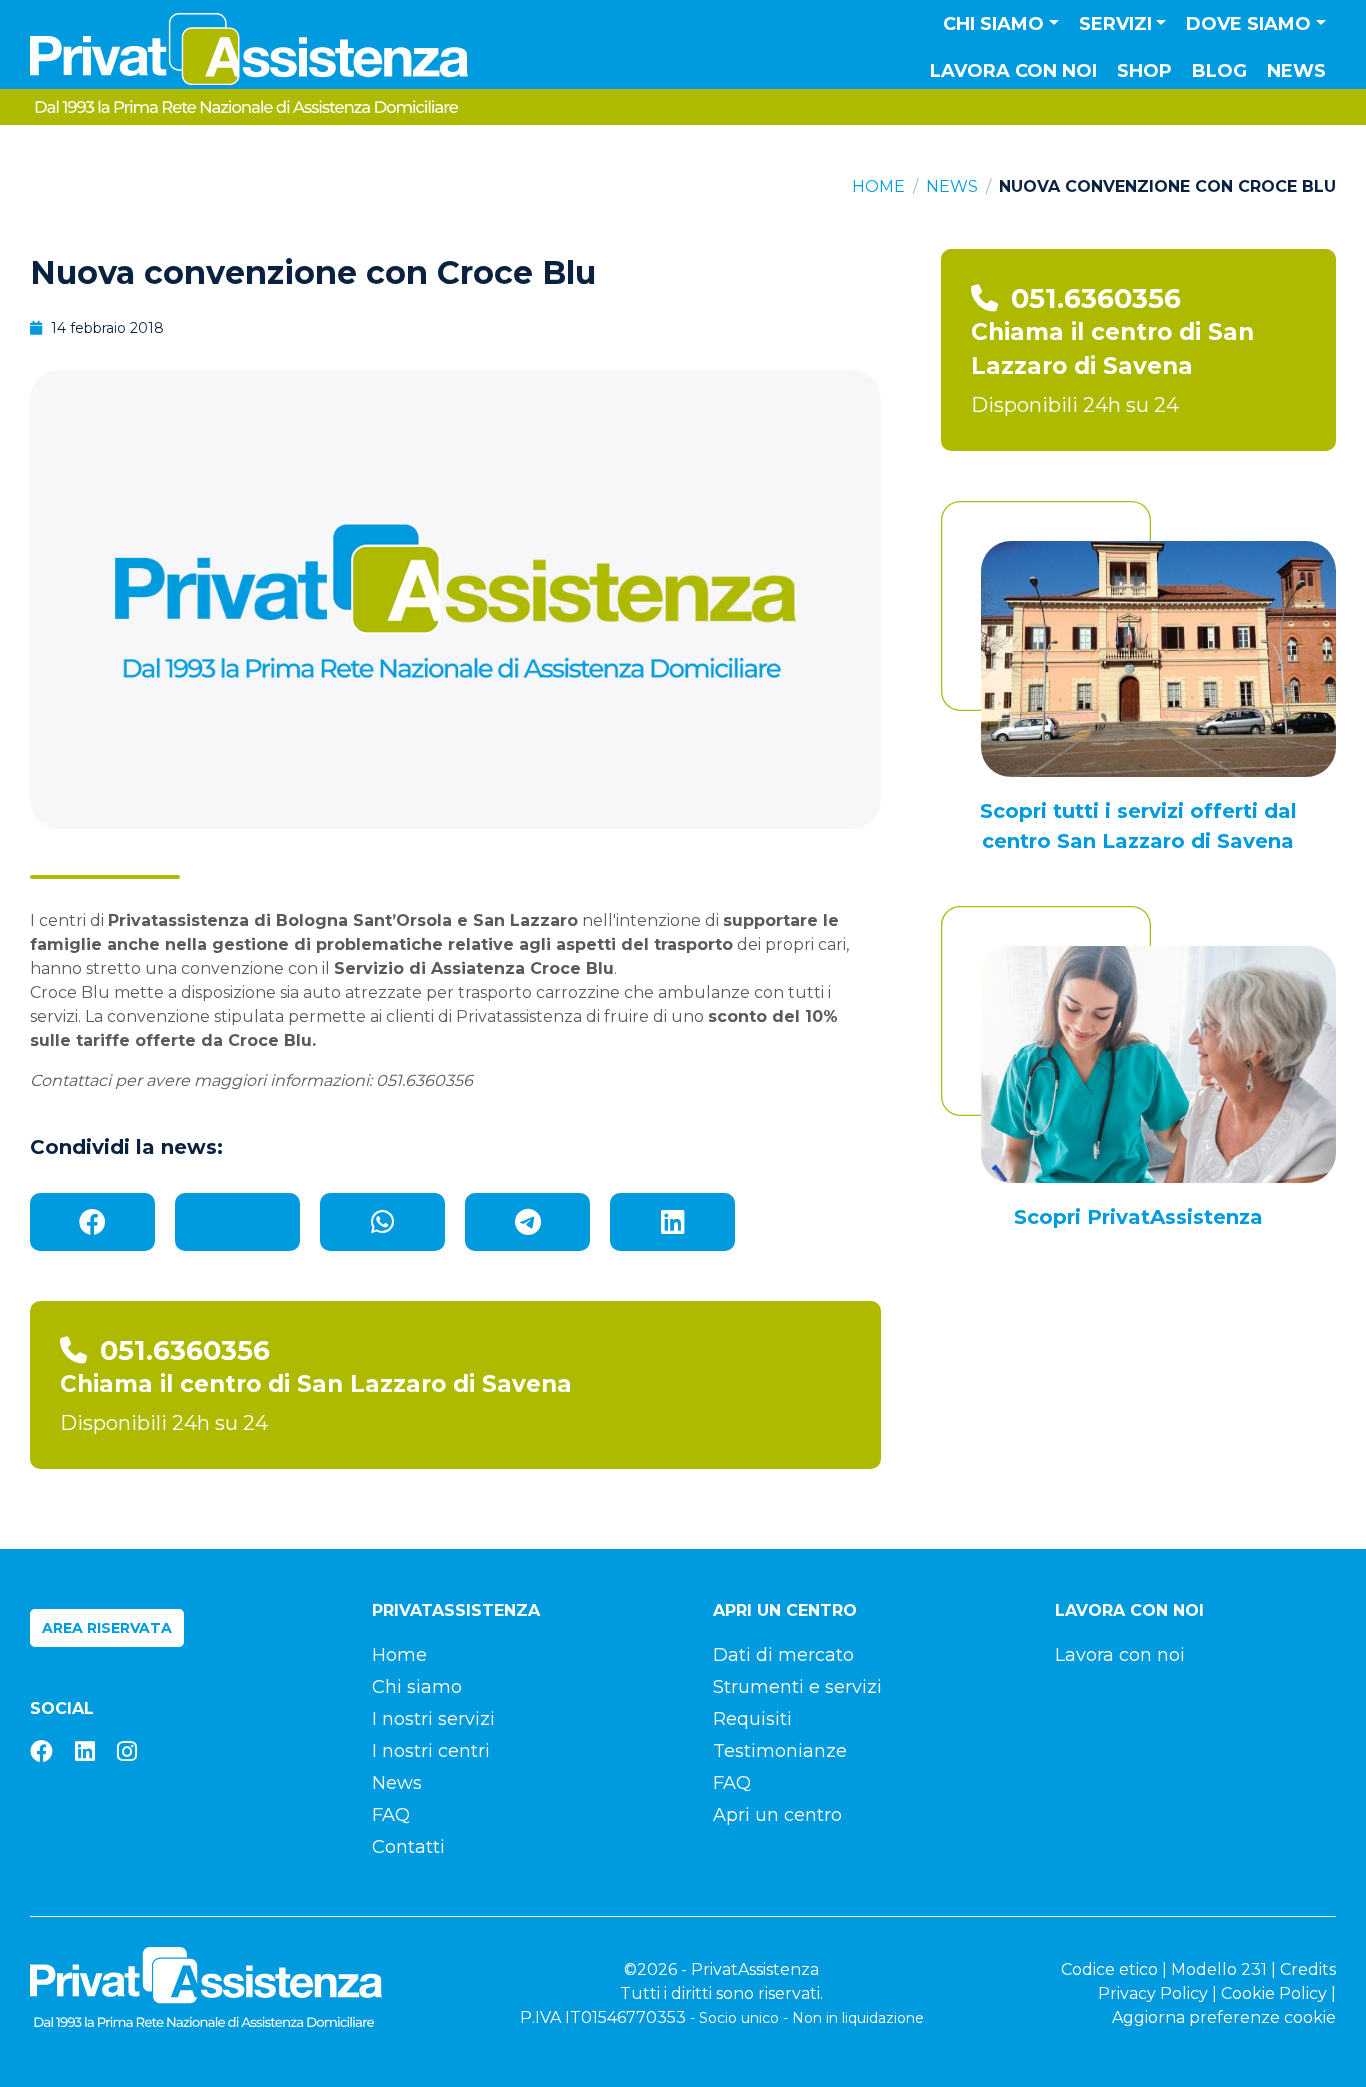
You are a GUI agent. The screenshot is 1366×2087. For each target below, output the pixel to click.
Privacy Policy (1153, 1993)
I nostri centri (431, 1751)
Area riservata (107, 1628)
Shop (1144, 71)
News (1296, 71)
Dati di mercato (783, 1655)
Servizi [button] (1115, 24)
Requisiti (752, 1719)
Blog (1219, 71)
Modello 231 (1219, 1969)
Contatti (408, 1847)
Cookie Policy (1274, 1993)
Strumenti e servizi (797, 1687)
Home (878, 186)
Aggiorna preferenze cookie (1224, 2017)
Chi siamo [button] (993, 24)
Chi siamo (417, 1687)
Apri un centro (777, 1815)
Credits (1308, 1969)
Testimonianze (780, 1751)
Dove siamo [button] (1248, 24)
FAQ (391, 1815)
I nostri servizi (433, 1719)
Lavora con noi (1013, 71)
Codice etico (1109, 1969)
